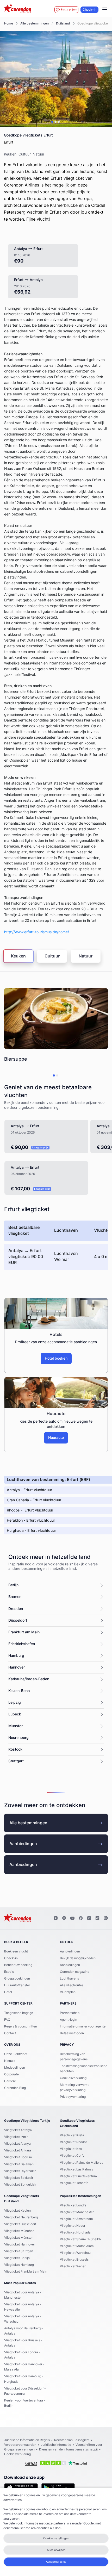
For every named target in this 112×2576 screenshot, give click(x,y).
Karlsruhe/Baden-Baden (29, 1679)
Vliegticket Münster (18, 2238)
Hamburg (16, 1656)
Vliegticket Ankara (18, 2150)
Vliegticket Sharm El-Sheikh (80, 2239)
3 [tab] (59, 122)
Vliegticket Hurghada (75, 2232)
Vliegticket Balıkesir (19, 2178)
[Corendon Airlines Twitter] (64, 1918)
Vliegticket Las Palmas (76, 2169)
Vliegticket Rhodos (74, 2142)
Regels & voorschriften (21, 2026)
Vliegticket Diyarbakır (20, 2171)
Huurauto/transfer (17, 1985)
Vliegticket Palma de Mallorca (82, 2163)
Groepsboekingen (17, 1978)
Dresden (16, 1609)
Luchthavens (69, 1978)
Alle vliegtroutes (72, 1985)
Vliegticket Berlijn (17, 2258)
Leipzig (15, 1703)
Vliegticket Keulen (17, 2211)
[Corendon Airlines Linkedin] (89, 1918)
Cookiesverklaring (73, 2078)
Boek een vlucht (16, 1951)
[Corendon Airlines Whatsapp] (106, 1918)
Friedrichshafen (22, 1644)
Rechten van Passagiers (72, 2440)
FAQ (7, 2020)
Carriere (10, 2081)
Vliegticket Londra (73, 2205)
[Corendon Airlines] (18, 9)
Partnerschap (70, 2013)
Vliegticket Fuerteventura (78, 2176)
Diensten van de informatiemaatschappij (68, 2449)
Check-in (89, 10)
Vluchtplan (68, 1992)
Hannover (17, 1667)
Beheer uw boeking (18, 1965)
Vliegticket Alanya (17, 2144)
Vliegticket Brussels (74, 2260)
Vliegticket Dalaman (19, 2164)
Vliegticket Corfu (72, 2156)
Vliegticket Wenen (73, 2266)
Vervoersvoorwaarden (20, 2445)
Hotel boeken (56, 1359)
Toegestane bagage (19, 2013)
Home (9, 23)
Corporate (11, 2074)
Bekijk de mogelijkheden (78, 1958)
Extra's (9, 1972)
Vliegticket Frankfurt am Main (26, 2272)
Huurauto (56, 1438)
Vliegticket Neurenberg (21, 2217)
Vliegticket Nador (73, 2226)
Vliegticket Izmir (16, 2137)
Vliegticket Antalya (18, 2130)
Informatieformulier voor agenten (84, 2026)
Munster (15, 1726)
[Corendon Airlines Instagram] (56, 1918)
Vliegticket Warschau (75, 2253)
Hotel (8, 1992)
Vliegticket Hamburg (19, 2265)
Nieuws (10, 2061)
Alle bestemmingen (35, 23)
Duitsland (63, 23)
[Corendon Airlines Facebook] (81, 1918)
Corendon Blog (15, 2088)
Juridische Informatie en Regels (27, 2440)
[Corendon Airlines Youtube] (72, 1918)
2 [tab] (55, 122)
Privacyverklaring (73, 2097)
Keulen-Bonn (19, 1691)
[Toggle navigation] (105, 10)
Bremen (15, 1597)
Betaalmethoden (72, 2033)
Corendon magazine (75, 1972)
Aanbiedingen (23, 1844)
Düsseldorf (18, 1621)
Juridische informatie (56, 2445)
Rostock (15, 1750)
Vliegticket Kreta (72, 2135)
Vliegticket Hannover (20, 2244)
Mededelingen (15, 2068)
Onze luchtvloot (16, 2054)
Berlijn (13, 1585)
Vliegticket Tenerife (74, 2183)
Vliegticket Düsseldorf (20, 2224)
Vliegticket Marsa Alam (77, 2246)
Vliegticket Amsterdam (76, 2219)
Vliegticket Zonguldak (20, 2185)
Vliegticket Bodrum (18, 2157)
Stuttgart (16, 1761)
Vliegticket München (19, 2231)
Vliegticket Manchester (77, 2212)
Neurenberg (18, 1738)
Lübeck (15, 1714)
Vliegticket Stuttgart (19, 2251)
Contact (10, 2033)
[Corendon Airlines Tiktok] (97, 1918)
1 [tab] (52, 122)
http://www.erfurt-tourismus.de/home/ (37, 932)
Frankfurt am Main (24, 1632)
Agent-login (69, 2020)
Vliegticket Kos (71, 2149)
